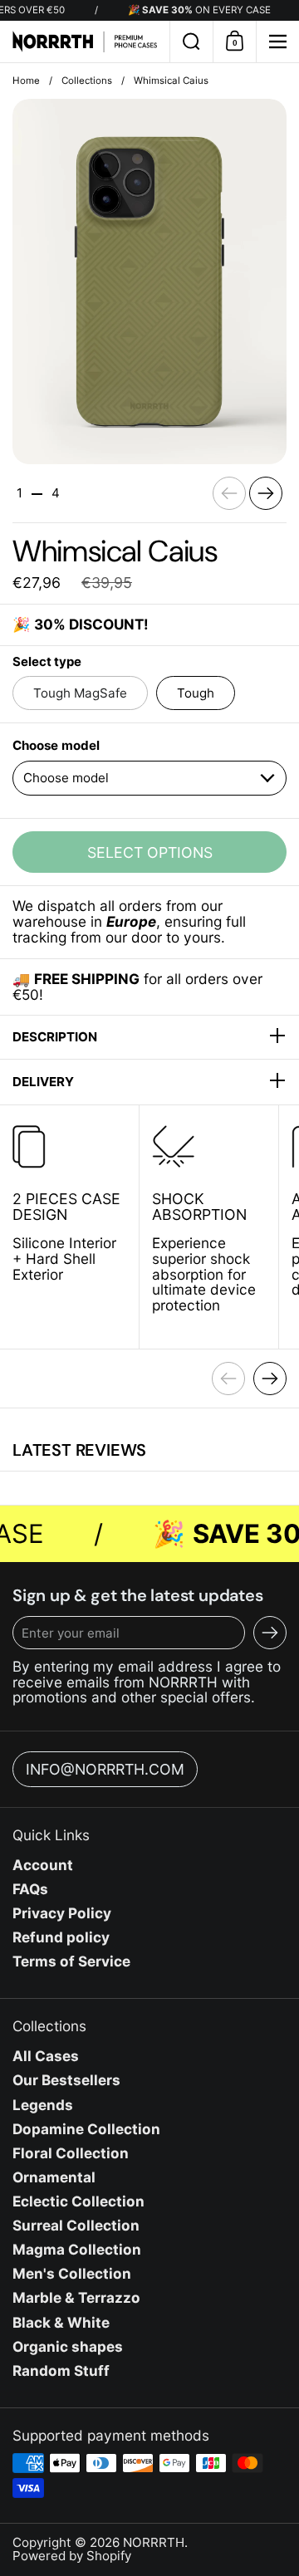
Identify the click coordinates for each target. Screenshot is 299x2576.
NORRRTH (154, 2542)
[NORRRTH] (85, 42)
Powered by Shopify (72, 2556)
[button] (191, 42)
